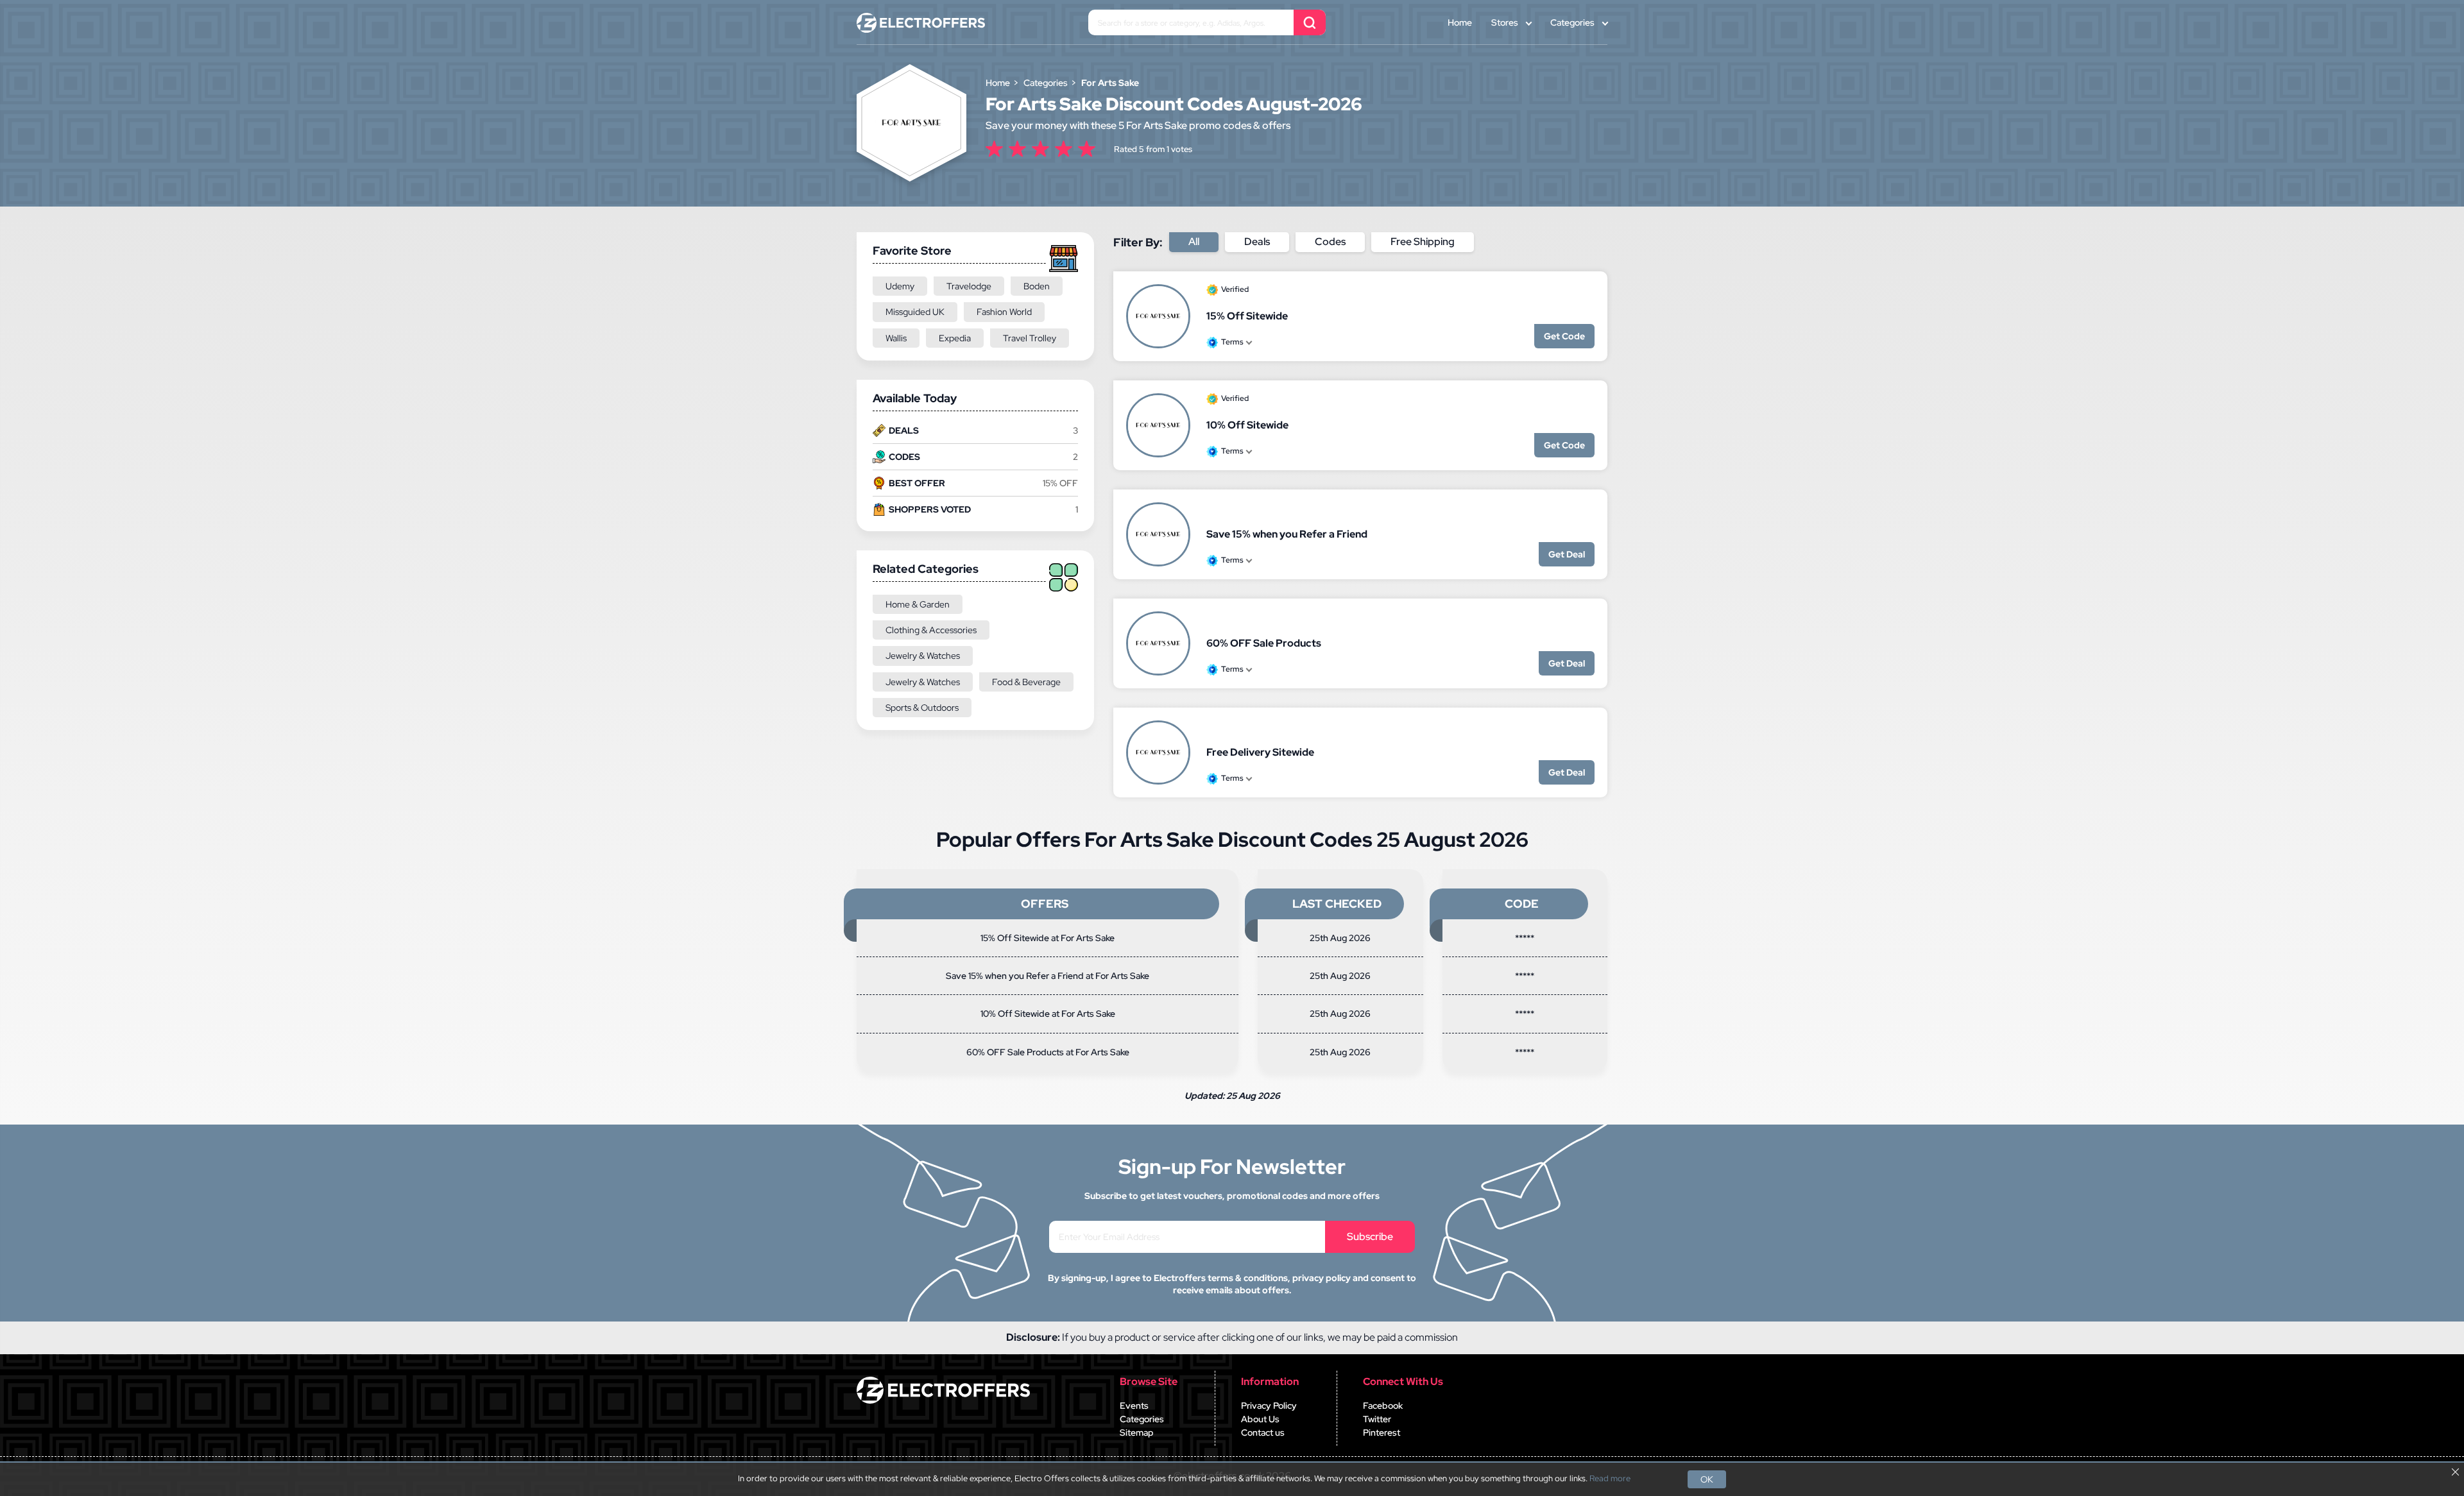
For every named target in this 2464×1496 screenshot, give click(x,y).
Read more (1610, 1479)
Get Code (1564, 336)
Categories (1572, 22)
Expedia (955, 338)
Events (1134, 1406)
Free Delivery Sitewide (1260, 752)
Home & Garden (918, 604)
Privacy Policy (1269, 1406)
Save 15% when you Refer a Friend (1287, 534)
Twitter (1377, 1419)
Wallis (896, 338)
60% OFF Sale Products (1264, 643)
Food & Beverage (1026, 682)
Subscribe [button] (1370, 1237)
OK (1707, 1479)
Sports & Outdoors (922, 708)
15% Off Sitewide (1247, 316)
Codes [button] (1330, 242)
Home (1460, 22)
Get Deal (1567, 554)
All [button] (1194, 242)
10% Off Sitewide (1247, 425)
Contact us (1263, 1432)
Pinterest (1382, 1432)
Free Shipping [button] (1423, 242)
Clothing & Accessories (931, 630)
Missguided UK (915, 312)
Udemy (900, 286)
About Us (1260, 1419)
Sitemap (1137, 1432)
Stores (1505, 22)
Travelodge (969, 286)
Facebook (1383, 1406)
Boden (1037, 286)
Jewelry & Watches (923, 656)
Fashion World (1004, 312)
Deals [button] (1257, 242)
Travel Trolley (1030, 338)
